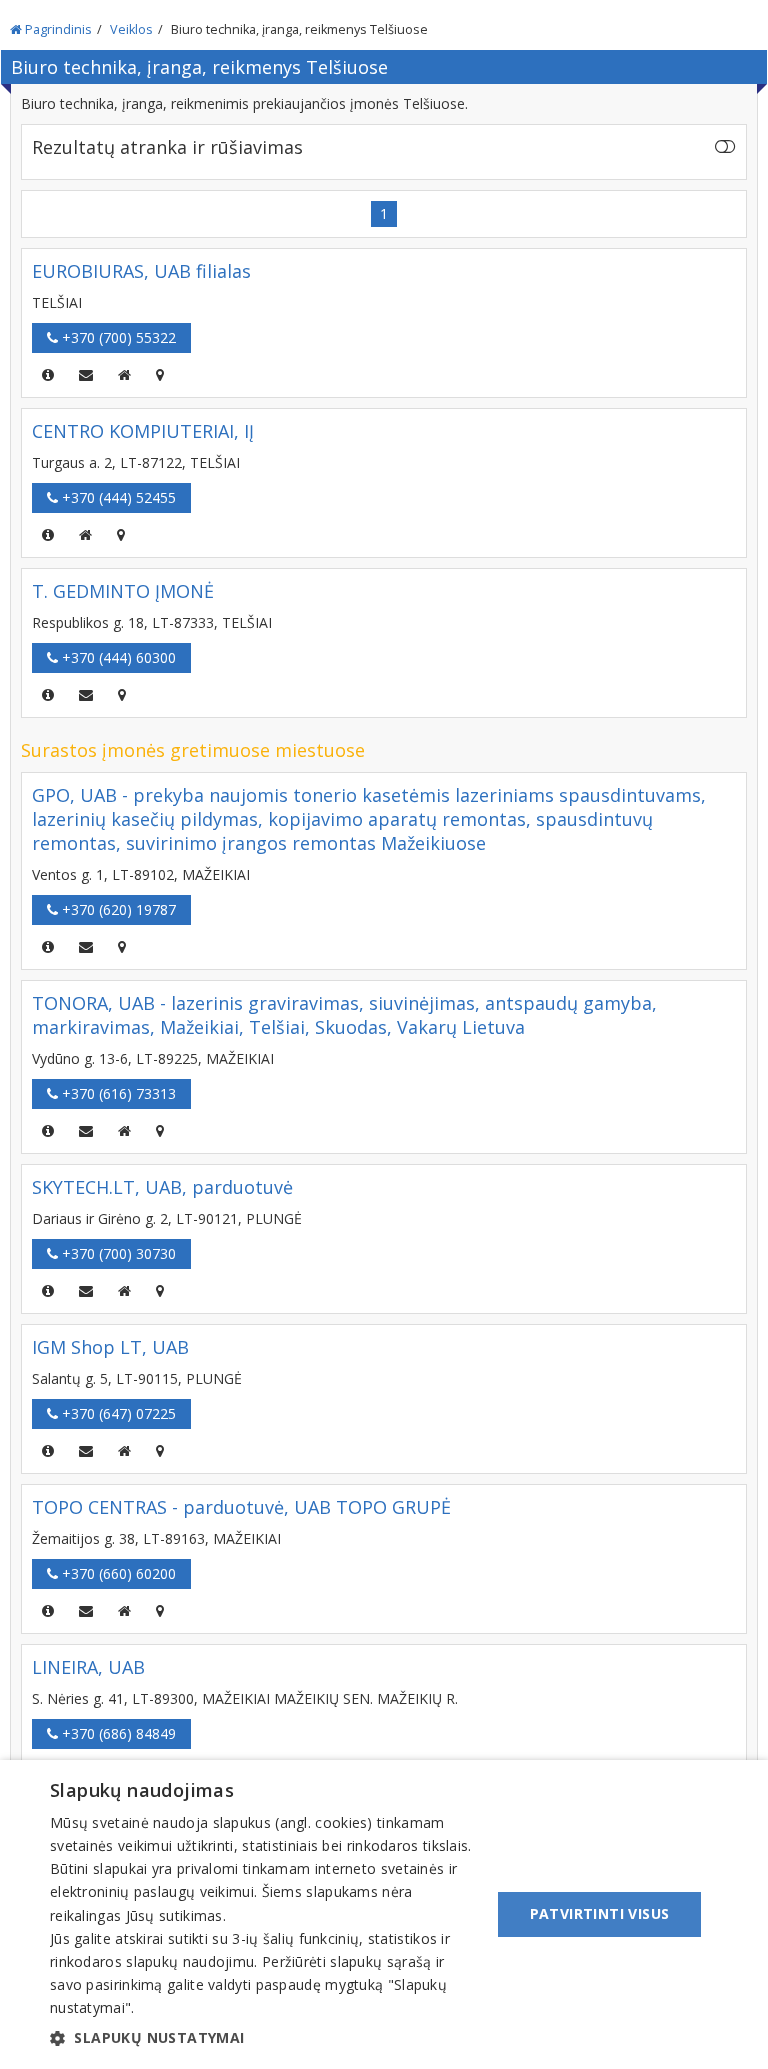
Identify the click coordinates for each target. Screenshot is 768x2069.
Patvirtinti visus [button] (600, 1913)
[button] (264, 2038)
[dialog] (384, 1914)
